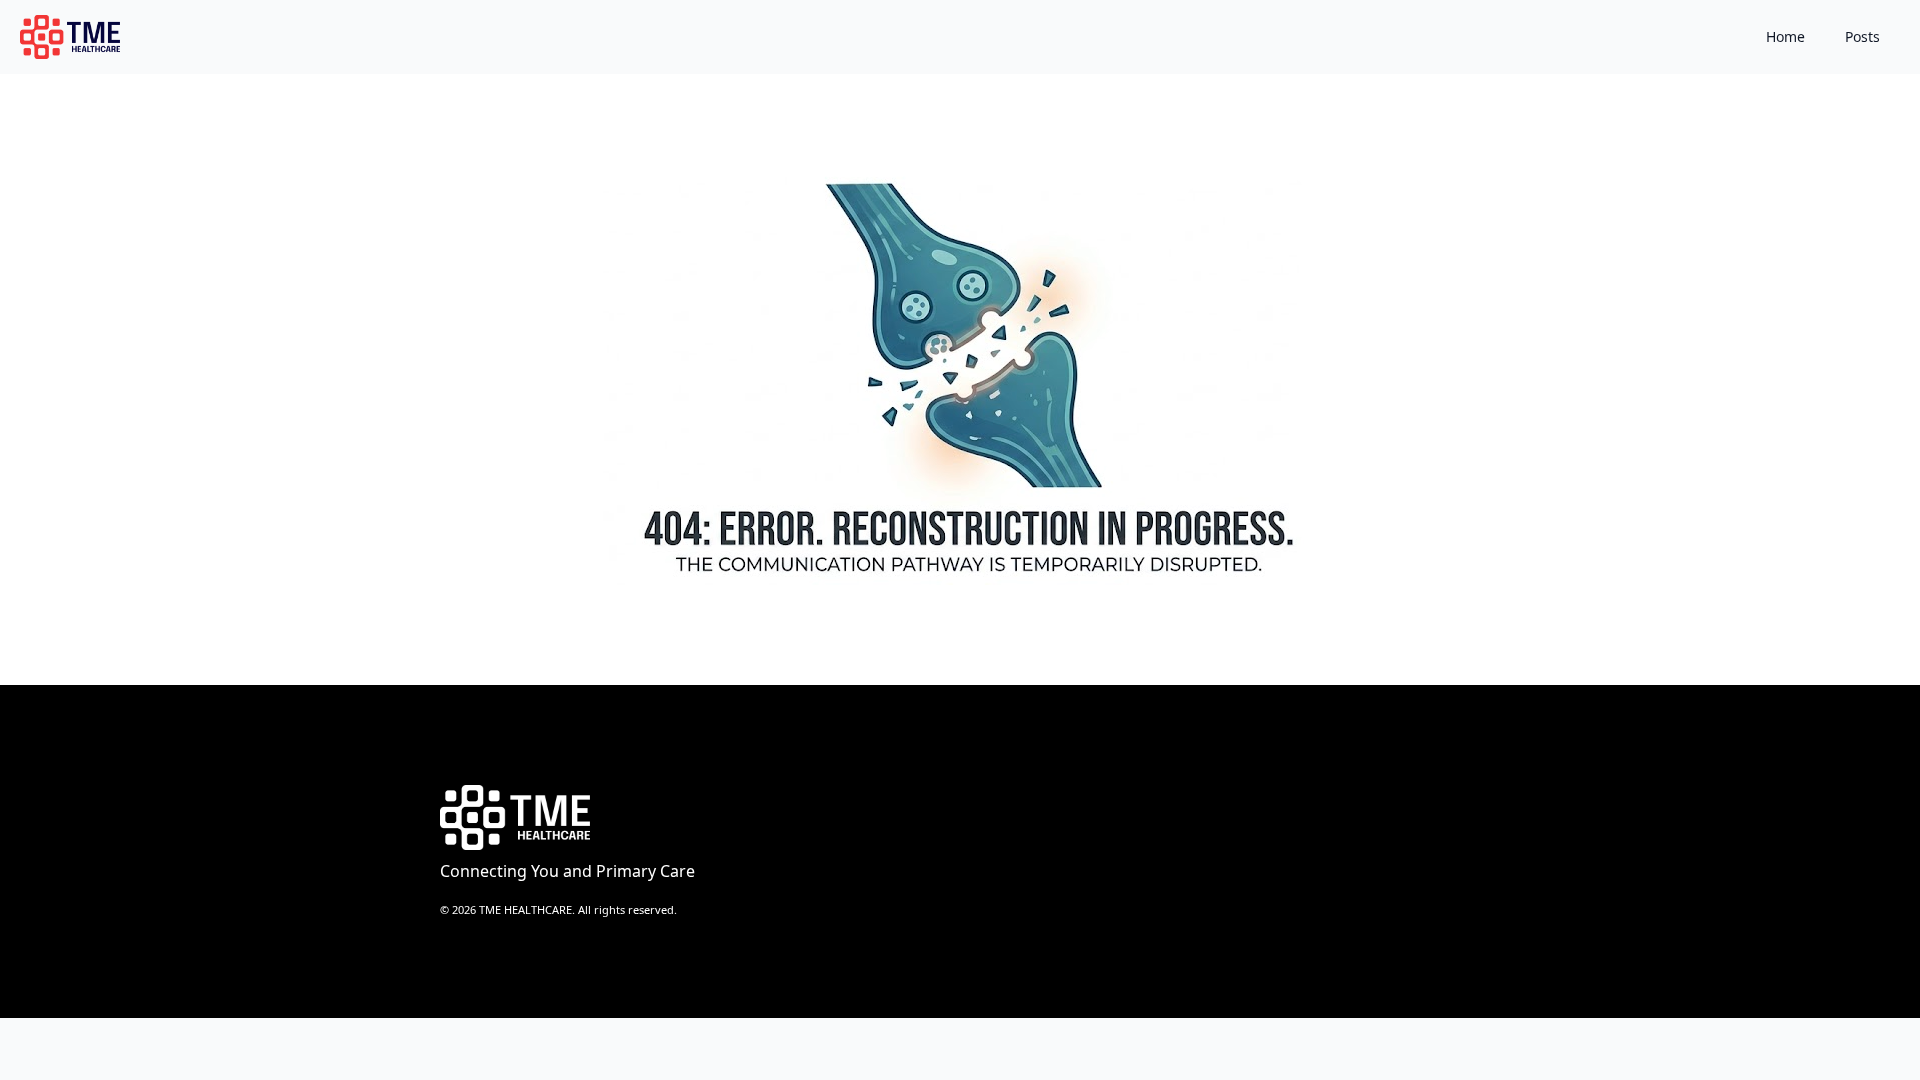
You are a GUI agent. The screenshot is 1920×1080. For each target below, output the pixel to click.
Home (1785, 36)
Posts (1862, 36)
